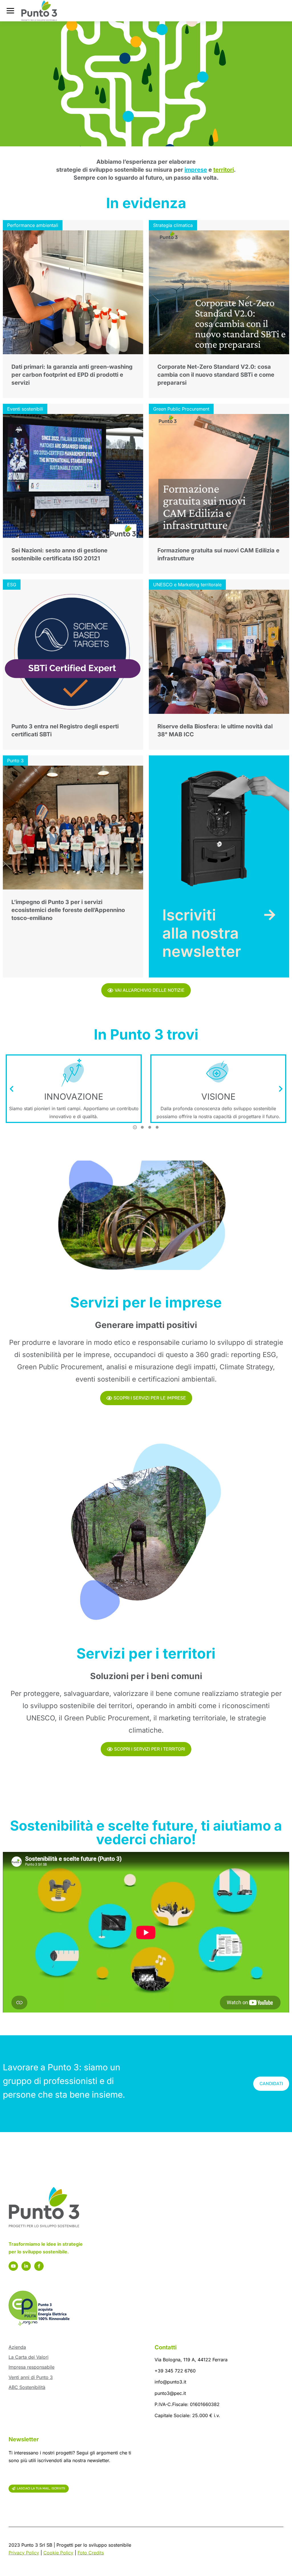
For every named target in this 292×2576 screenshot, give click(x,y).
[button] (135, 1127)
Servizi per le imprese (146, 1302)
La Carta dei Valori (29, 2357)
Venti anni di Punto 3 (31, 2377)
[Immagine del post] (73, 292)
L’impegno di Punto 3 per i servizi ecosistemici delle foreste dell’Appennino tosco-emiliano (68, 910)
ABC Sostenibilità (27, 2387)
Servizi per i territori (146, 1653)
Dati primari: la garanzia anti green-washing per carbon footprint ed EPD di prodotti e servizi (72, 375)
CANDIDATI (271, 2084)
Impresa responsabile (32, 2367)
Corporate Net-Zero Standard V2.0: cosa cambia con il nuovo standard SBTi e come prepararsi (216, 375)
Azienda (17, 2347)
